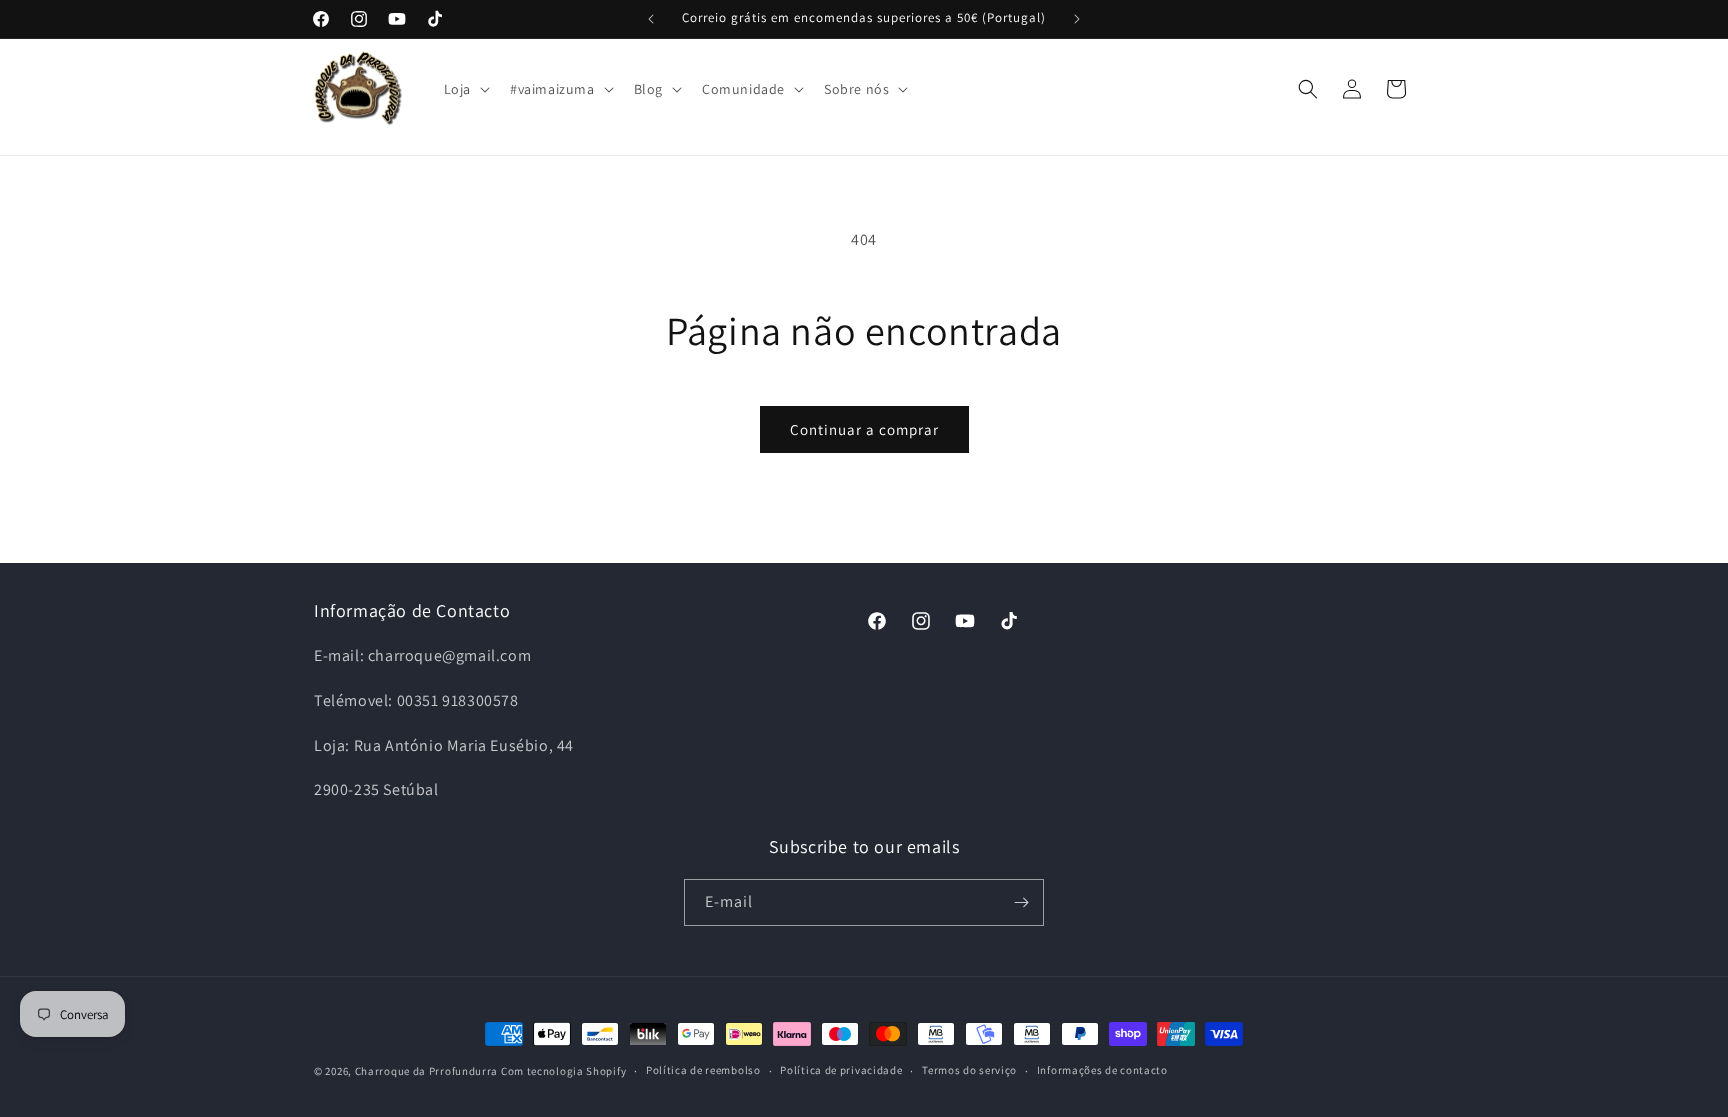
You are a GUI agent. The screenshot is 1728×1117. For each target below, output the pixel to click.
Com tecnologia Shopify (563, 1071)
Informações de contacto (1102, 1070)
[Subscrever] (1021, 902)
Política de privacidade (841, 1070)
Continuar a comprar (864, 429)
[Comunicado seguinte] (1077, 19)
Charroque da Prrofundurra (428, 1071)
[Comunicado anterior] (651, 19)
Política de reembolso (703, 1070)
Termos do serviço (969, 1070)
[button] (465, 89)
